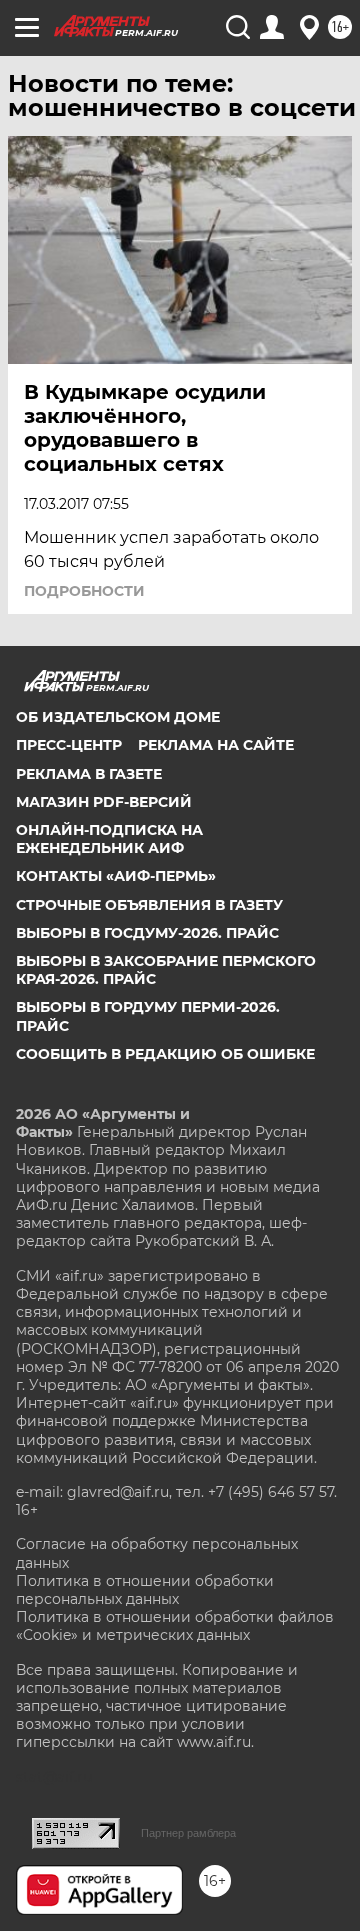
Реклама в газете (89, 774)
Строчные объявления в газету (149, 905)
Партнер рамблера (188, 1833)
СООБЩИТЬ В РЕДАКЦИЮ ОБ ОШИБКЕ (165, 1054)
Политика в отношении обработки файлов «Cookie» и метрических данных (175, 1626)
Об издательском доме (118, 717)
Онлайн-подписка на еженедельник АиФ (109, 839)
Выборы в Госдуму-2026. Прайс (147, 933)
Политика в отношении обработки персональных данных (145, 1590)
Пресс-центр (69, 745)
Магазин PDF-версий (104, 802)
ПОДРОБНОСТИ (84, 591)
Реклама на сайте (216, 745)
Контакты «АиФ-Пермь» (116, 876)
